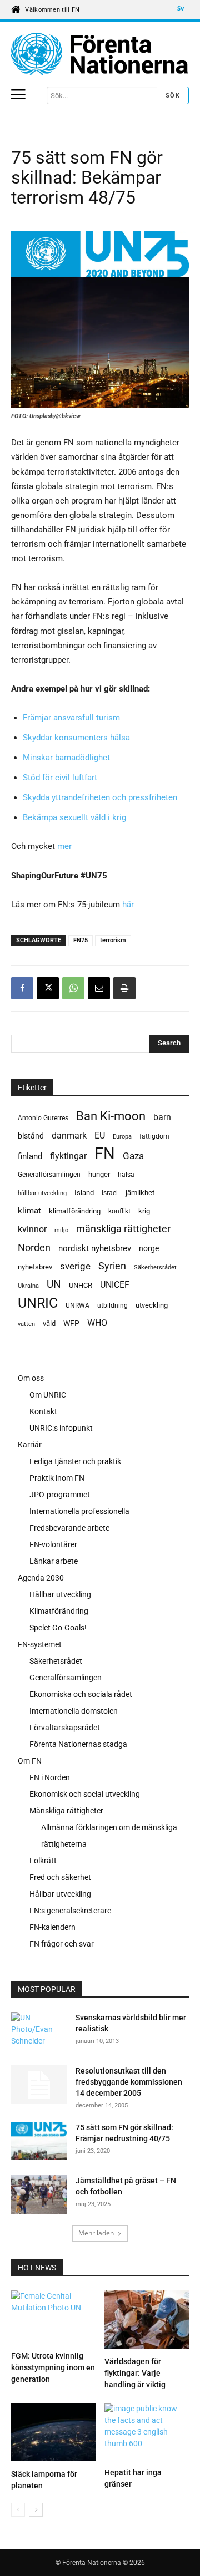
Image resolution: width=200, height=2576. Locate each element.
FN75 (81, 940)
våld (49, 1323)
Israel (110, 1193)
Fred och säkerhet (60, 1877)
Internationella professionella (79, 1511)
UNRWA (77, 1305)
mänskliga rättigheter (123, 1229)
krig (144, 1211)
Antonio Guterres (43, 1118)
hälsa (126, 1175)
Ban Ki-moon (111, 1116)
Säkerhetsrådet (155, 1267)
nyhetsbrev (35, 1267)
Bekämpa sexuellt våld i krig (74, 817)
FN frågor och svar (62, 1944)
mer (64, 846)
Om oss (31, 1378)
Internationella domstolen (74, 1711)
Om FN (30, 1761)
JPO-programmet (60, 1495)
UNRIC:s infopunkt (61, 1428)
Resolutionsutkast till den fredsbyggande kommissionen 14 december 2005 (129, 2082)
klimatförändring (75, 1211)
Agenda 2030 (41, 1578)
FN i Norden (50, 1777)
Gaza (133, 1156)
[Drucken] (124, 988)
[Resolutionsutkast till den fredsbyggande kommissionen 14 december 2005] (39, 2085)
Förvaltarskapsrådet (65, 1728)
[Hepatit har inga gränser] (147, 2433)
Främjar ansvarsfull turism (71, 718)
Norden (34, 1248)
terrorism (113, 940)
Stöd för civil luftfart (60, 778)
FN (105, 1154)
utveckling (152, 1305)
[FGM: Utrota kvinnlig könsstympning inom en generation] (54, 2318)
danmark (69, 1135)
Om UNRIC (48, 1395)
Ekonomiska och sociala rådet (81, 1694)
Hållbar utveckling (60, 1594)
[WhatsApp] (73, 988)
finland (30, 1157)
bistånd (31, 1136)
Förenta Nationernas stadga (78, 1744)
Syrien (112, 1266)
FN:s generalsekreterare (70, 1911)
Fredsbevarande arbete (69, 1528)
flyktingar (68, 1156)
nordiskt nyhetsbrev (95, 1248)
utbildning (112, 1305)
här (128, 905)
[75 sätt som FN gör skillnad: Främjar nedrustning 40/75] (39, 2143)
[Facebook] (22, 988)
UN (54, 1285)
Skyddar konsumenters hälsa (76, 738)
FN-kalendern (52, 1927)
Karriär (30, 1445)
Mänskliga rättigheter (66, 1811)
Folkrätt (43, 1861)
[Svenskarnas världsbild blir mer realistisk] (39, 2031)
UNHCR (81, 1285)
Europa (122, 1137)
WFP (71, 1323)
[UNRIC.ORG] (100, 54)
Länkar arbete (54, 1561)
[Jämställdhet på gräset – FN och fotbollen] (39, 2196)
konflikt (119, 1211)
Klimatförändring (59, 1611)
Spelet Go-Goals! (58, 1628)
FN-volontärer (53, 1544)
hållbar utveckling (42, 1193)
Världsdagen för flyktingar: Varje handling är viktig (135, 2373)
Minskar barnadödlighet (66, 758)
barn (162, 1117)
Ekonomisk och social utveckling (85, 1794)
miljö (61, 1230)
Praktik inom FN (57, 1478)
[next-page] (36, 2510)
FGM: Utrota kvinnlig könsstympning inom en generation (53, 2367)
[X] (48, 988)
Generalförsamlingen (49, 1175)
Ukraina (28, 1286)
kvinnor (32, 1229)
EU (100, 1135)
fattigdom (154, 1136)
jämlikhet (140, 1193)
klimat (29, 1211)
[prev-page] (18, 2510)
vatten (26, 1324)
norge (149, 1248)
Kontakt (43, 1411)
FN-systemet (40, 1644)
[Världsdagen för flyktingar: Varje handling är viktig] (147, 2321)
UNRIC (38, 1303)
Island (84, 1193)
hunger (99, 1174)
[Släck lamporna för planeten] (54, 2434)
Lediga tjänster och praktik (75, 1461)
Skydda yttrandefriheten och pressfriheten (100, 797)
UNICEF (115, 1285)
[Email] (99, 988)
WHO (97, 1323)
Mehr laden (96, 2233)
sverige (75, 1266)
